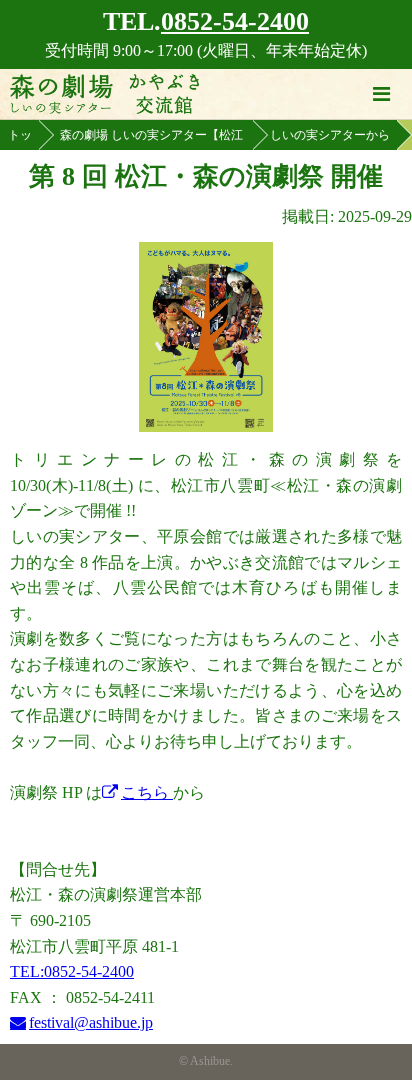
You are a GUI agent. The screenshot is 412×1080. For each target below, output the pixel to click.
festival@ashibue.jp (91, 1022)
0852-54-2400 (235, 21)
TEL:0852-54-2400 (72, 971)
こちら (147, 792)
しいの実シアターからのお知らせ (330, 139)
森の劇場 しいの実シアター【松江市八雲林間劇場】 (151, 139)
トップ (20, 139)
